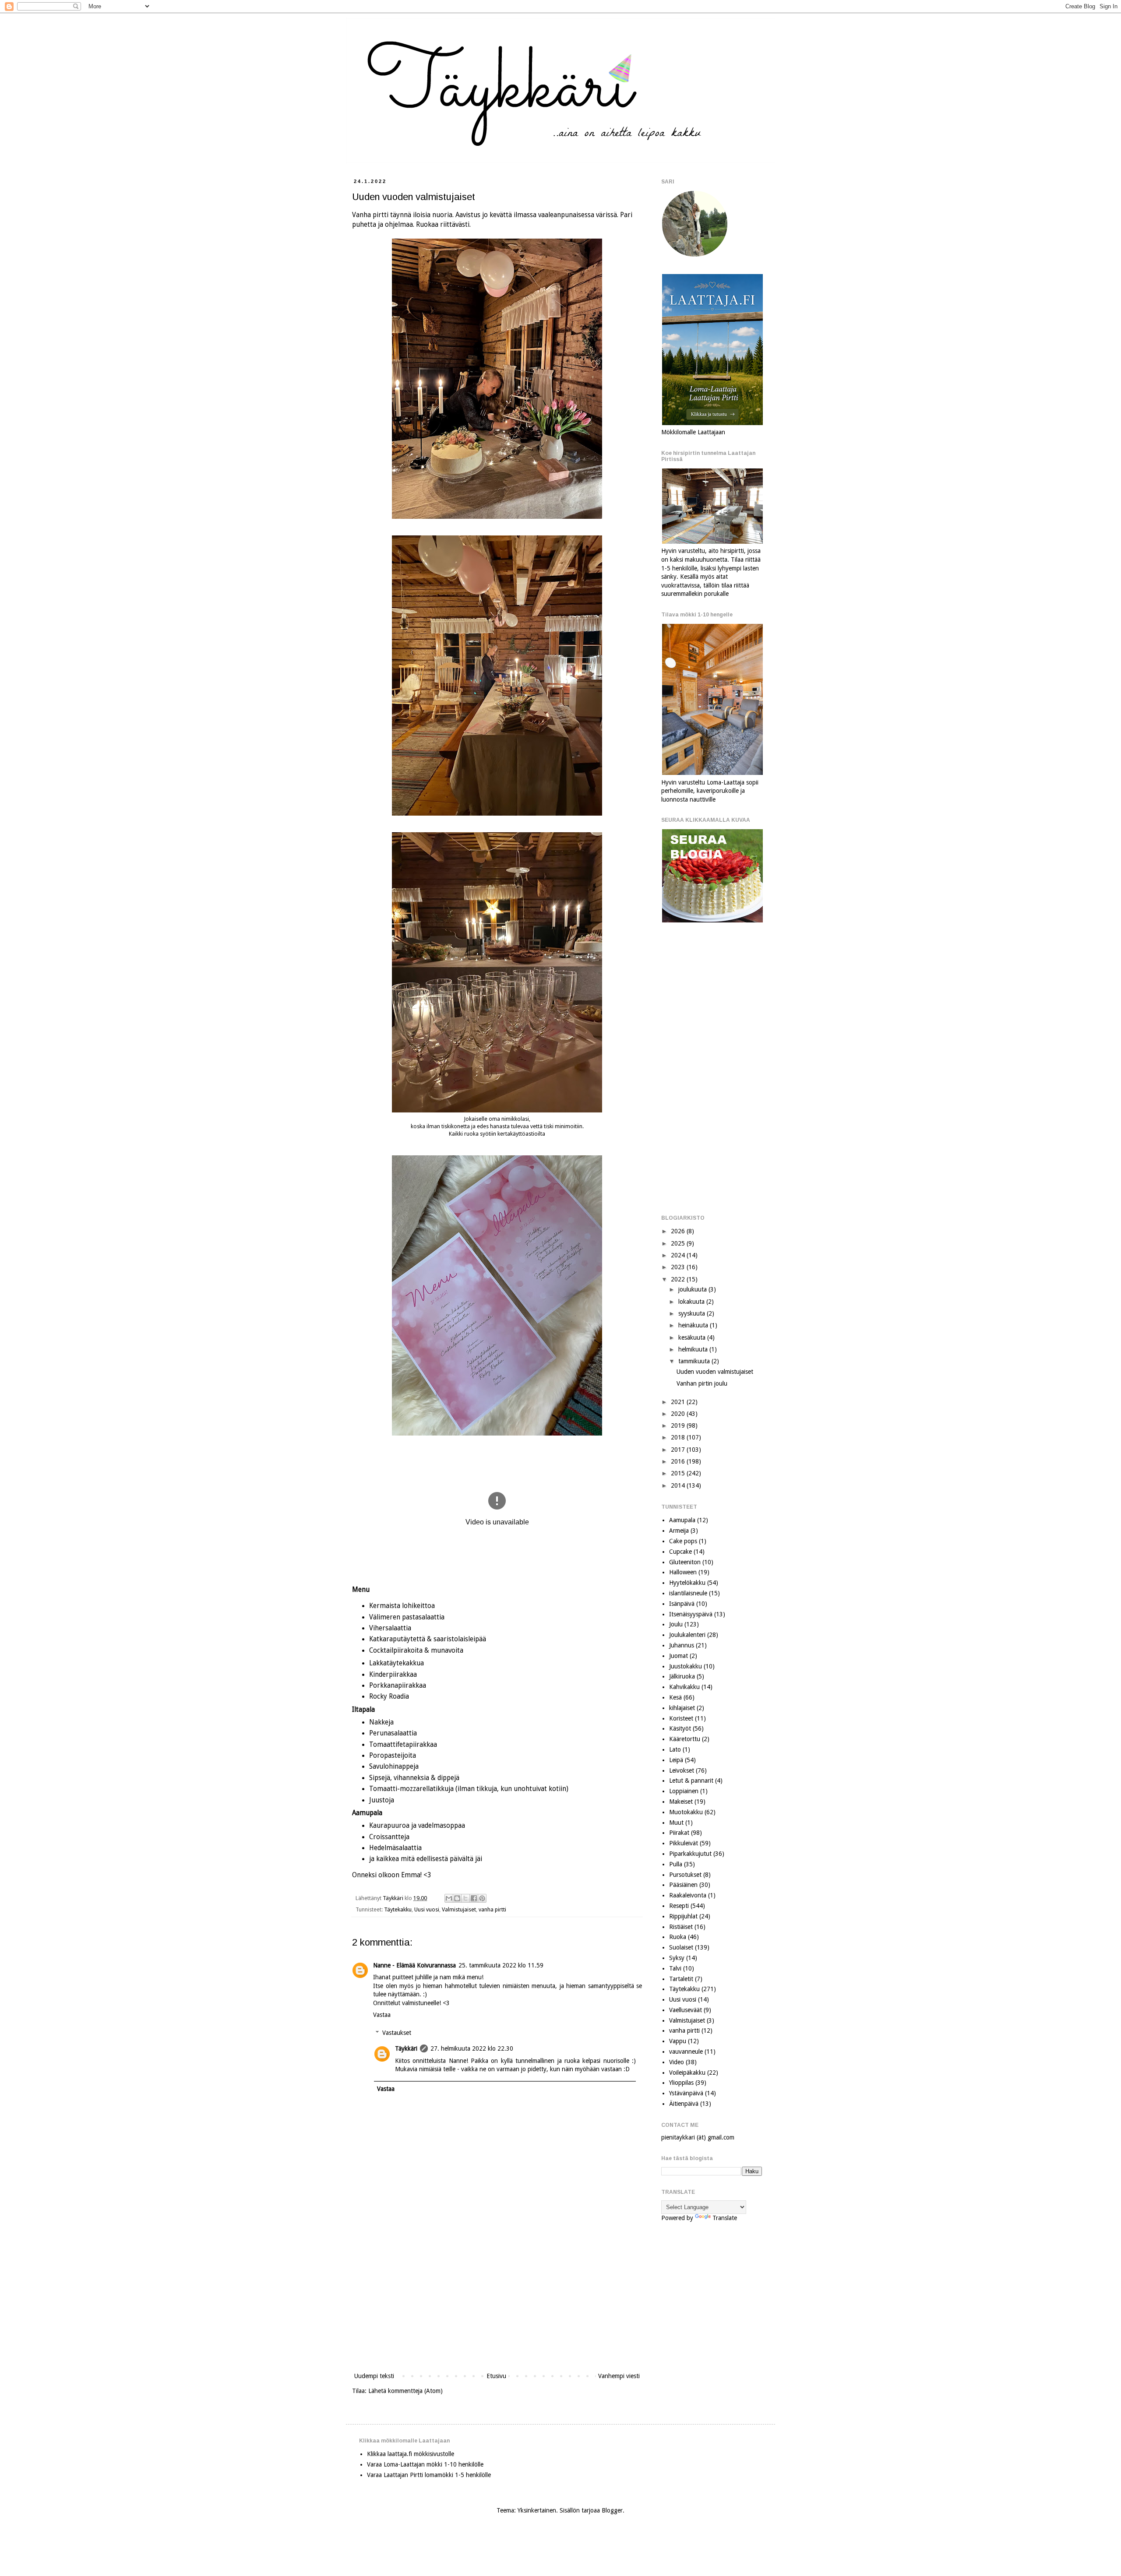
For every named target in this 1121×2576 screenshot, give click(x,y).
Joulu (676, 1624)
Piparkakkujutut (690, 1854)
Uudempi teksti (374, 2376)
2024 (679, 1255)
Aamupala (682, 1520)
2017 (679, 1450)
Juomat (679, 1656)
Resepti (679, 1906)
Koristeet (681, 1718)
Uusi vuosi (427, 1909)
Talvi (675, 1968)
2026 (679, 1231)
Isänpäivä (682, 1604)
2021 (679, 1402)
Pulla (676, 1864)
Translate (725, 2218)
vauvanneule (686, 2052)
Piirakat (679, 1833)
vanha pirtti (492, 1909)
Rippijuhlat (683, 1916)
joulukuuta (693, 1289)
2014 (679, 1485)
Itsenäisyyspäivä (691, 1614)
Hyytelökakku (687, 1583)
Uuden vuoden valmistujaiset (715, 1372)
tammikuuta (695, 1361)
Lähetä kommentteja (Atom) (405, 2391)
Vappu (678, 2041)
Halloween (683, 1572)
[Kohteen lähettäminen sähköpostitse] (449, 1898)
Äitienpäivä (684, 2104)
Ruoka (678, 1937)
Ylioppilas (681, 2083)
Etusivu (496, 2376)
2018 (679, 1437)
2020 (679, 1414)
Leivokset (682, 1770)
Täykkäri (406, 2048)
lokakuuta (692, 1302)
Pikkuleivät (684, 1843)
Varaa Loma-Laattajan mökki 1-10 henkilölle (425, 2464)
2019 (679, 1425)
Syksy (677, 1958)
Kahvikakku (684, 1687)
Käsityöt (680, 1728)
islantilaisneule (688, 1593)
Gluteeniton (685, 1562)
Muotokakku (686, 1812)
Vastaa (382, 2015)
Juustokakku (686, 1666)
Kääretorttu (685, 1739)
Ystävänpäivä (686, 2093)
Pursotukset (685, 1875)
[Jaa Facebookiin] (474, 1898)
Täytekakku (398, 1909)
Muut (676, 1823)
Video (677, 2062)
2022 (679, 1279)
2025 (679, 1243)
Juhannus (682, 1645)
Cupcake (680, 1552)
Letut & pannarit (691, 1781)
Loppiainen (684, 1791)
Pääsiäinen (683, 1885)
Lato (675, 1749)
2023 (679, 1267)
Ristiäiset (681, 1927)
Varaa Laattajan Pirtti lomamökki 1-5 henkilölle (429, 2475)
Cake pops (683, 1541)
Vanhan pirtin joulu (702, 1383)
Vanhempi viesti (619, 2376)
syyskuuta (693, 1313)
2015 (679, 1473)
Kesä (675, 1697)
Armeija (679, 1531)
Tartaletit (681, 1979)
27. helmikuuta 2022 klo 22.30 (472, 2048)
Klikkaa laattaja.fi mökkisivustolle (411, 2454)
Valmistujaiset (459, 1909)
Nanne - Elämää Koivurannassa (414, 1965)
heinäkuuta (694, 1325)
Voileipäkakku (687, 2073)
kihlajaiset (682, 1708)
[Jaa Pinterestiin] (482, 1898)
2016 (679, 1461)
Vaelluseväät (686, 2010)
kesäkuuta (693, 1337)
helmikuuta (694, 1349)
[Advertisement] (497, 2298)
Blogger (612, 2510)
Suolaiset (681, 1947)
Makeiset (681, 1802)
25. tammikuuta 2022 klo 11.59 (501, 1965)
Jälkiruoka (682, 1676)
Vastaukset (397, 2033)
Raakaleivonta (688, 1895)
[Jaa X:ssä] (465, 1898)
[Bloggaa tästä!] (457, 1898)
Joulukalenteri (687, 1635)
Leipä (676, 1760)
